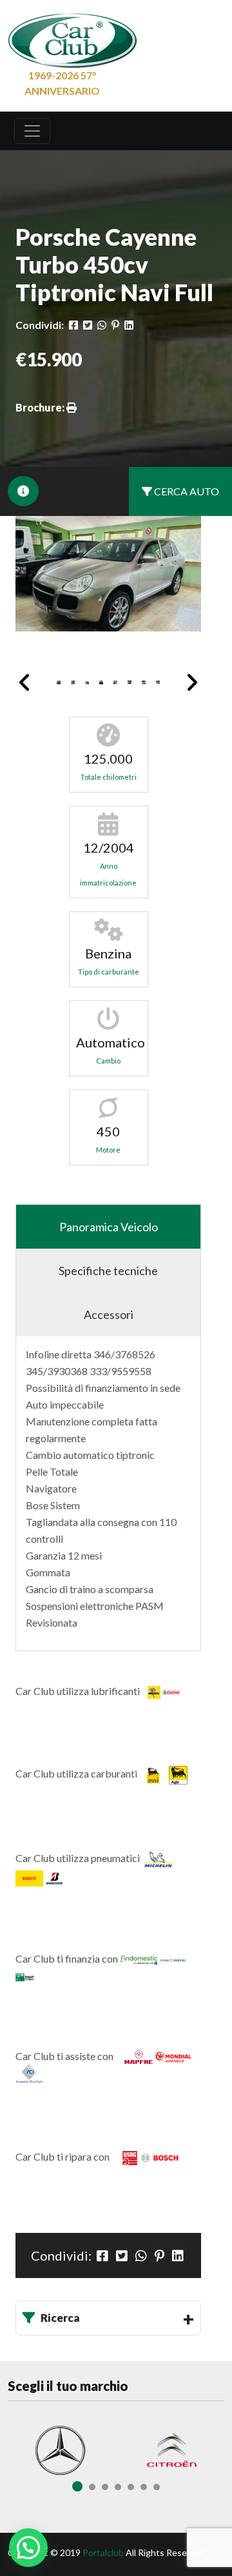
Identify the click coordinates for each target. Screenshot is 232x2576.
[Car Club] (72, 37)
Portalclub (103, 2552)
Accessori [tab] (109, 1314)
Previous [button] (25, 682)
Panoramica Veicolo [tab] (109, 1227)
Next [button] (192, 682)
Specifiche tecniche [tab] (108, 1271)
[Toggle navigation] (32, 131)
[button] (28, 2548)
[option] (108, 574)
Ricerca (60, 2318)
